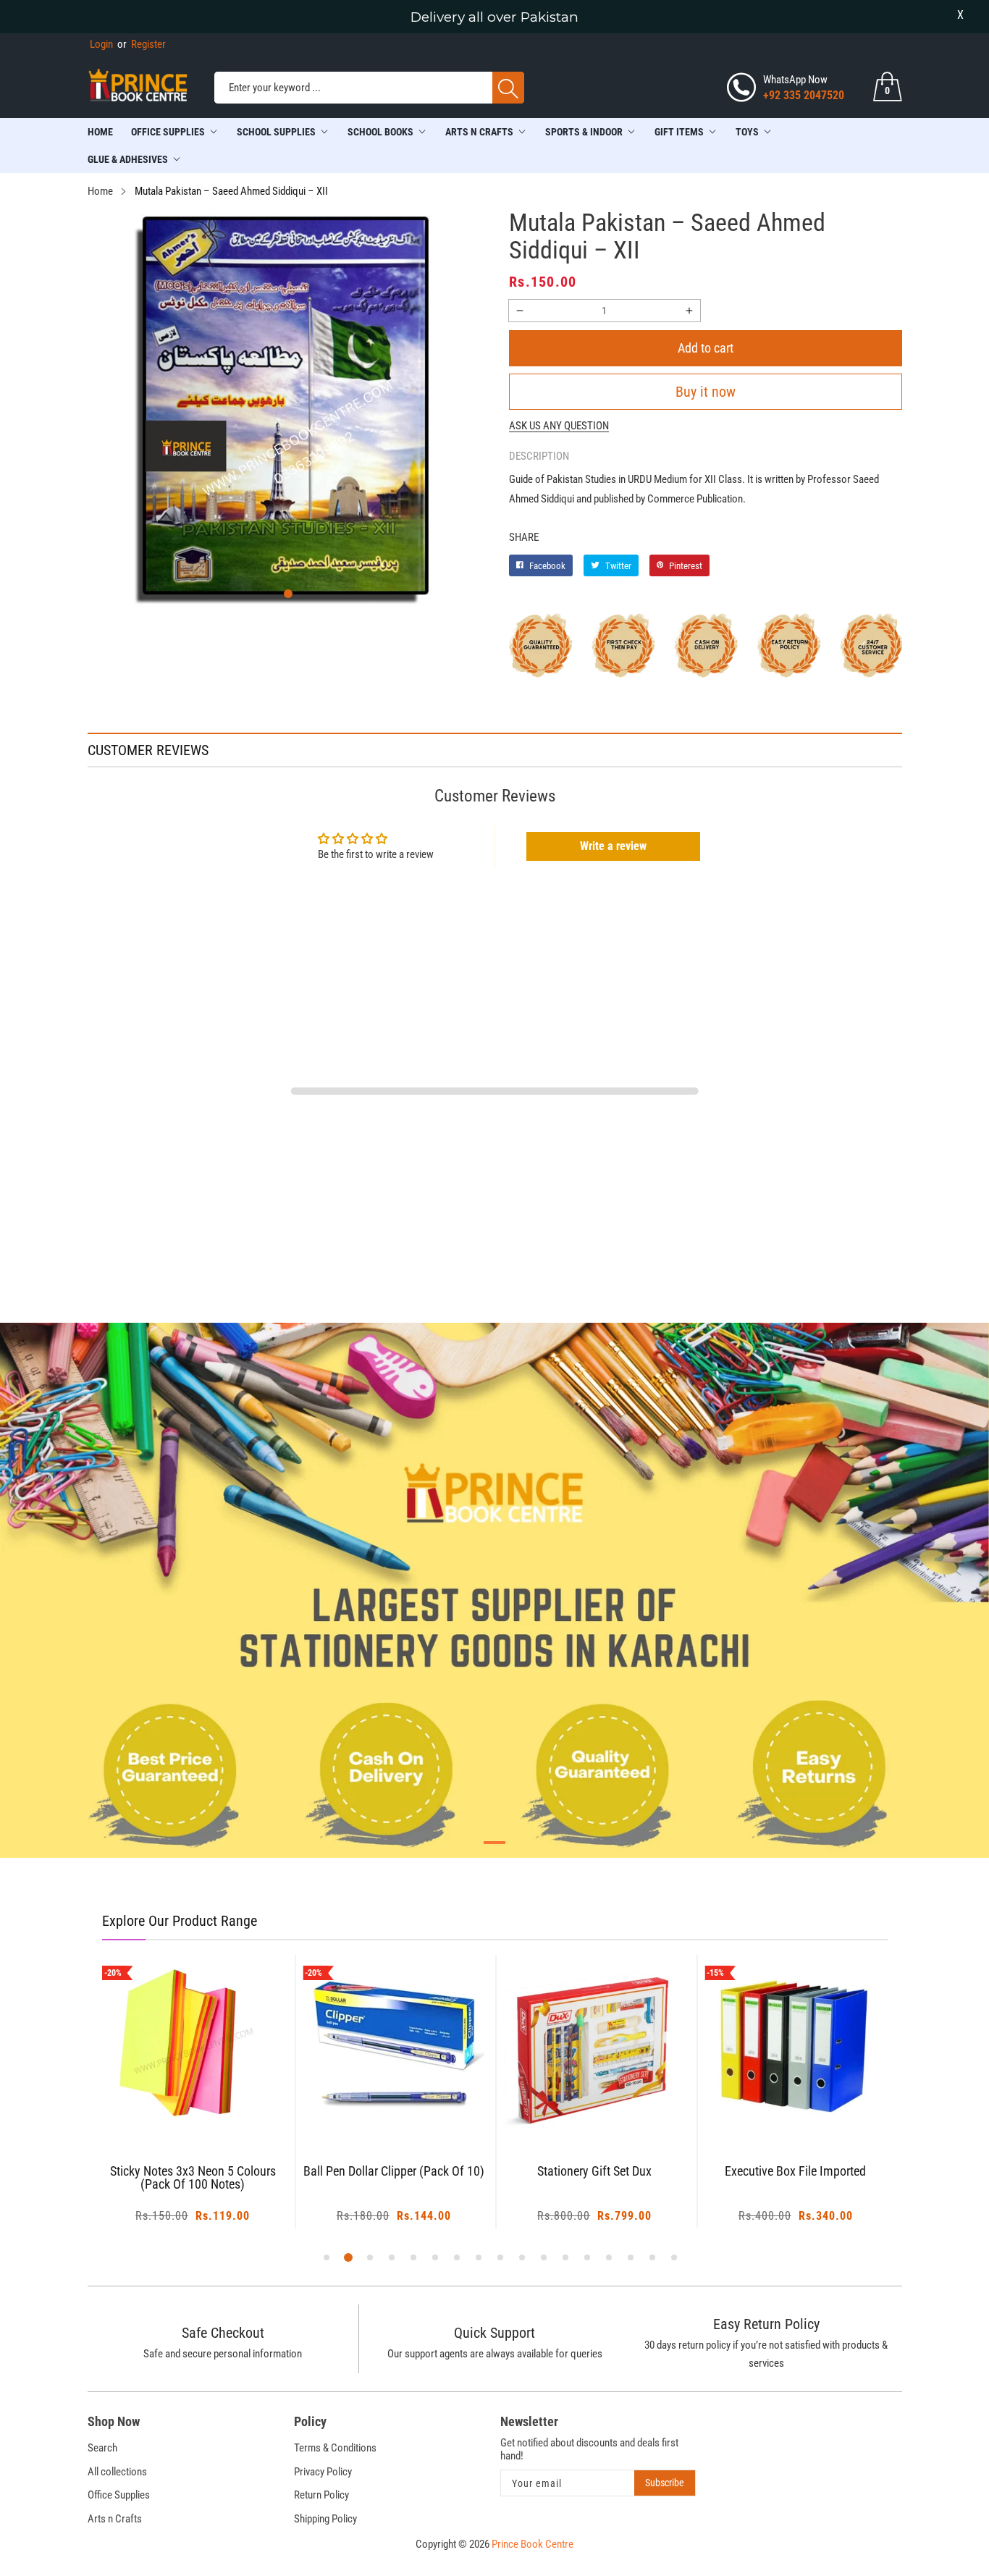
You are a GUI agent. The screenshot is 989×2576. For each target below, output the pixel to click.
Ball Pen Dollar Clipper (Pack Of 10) (394, 2172)
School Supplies (276, 132)
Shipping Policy (325, 2519)
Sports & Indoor (584, 132)
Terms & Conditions (335, 2448)
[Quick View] (211, 2097)
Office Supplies (168, 132)
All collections (117, 2472)
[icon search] (508, 88)
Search (102, 2448)
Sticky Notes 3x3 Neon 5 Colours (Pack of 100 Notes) (193, 2178)
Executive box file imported (795, 2172)
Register (142, 44)
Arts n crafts (479, 132)
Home (100, 132)
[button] (288, 594)
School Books (380, 132)
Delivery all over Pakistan (494, 17)
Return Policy (321, 2495)
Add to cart (706, 348)
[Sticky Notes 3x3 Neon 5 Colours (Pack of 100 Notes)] (193, 2046)
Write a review (613, 846)
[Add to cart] (174, 2108)
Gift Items (679, 132)
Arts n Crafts (115, 2519)
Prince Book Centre (533, 2544)
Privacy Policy (323, 2472)
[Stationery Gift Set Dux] (595, 2046)
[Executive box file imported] (796, 2046)
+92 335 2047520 (804, 95)
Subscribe (665, 2483)
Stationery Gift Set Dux (594, 2172)
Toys (747, 132)
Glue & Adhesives (128, 159)
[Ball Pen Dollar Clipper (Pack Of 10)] (394, 2046)
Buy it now (706, 392)
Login (101, 44)
